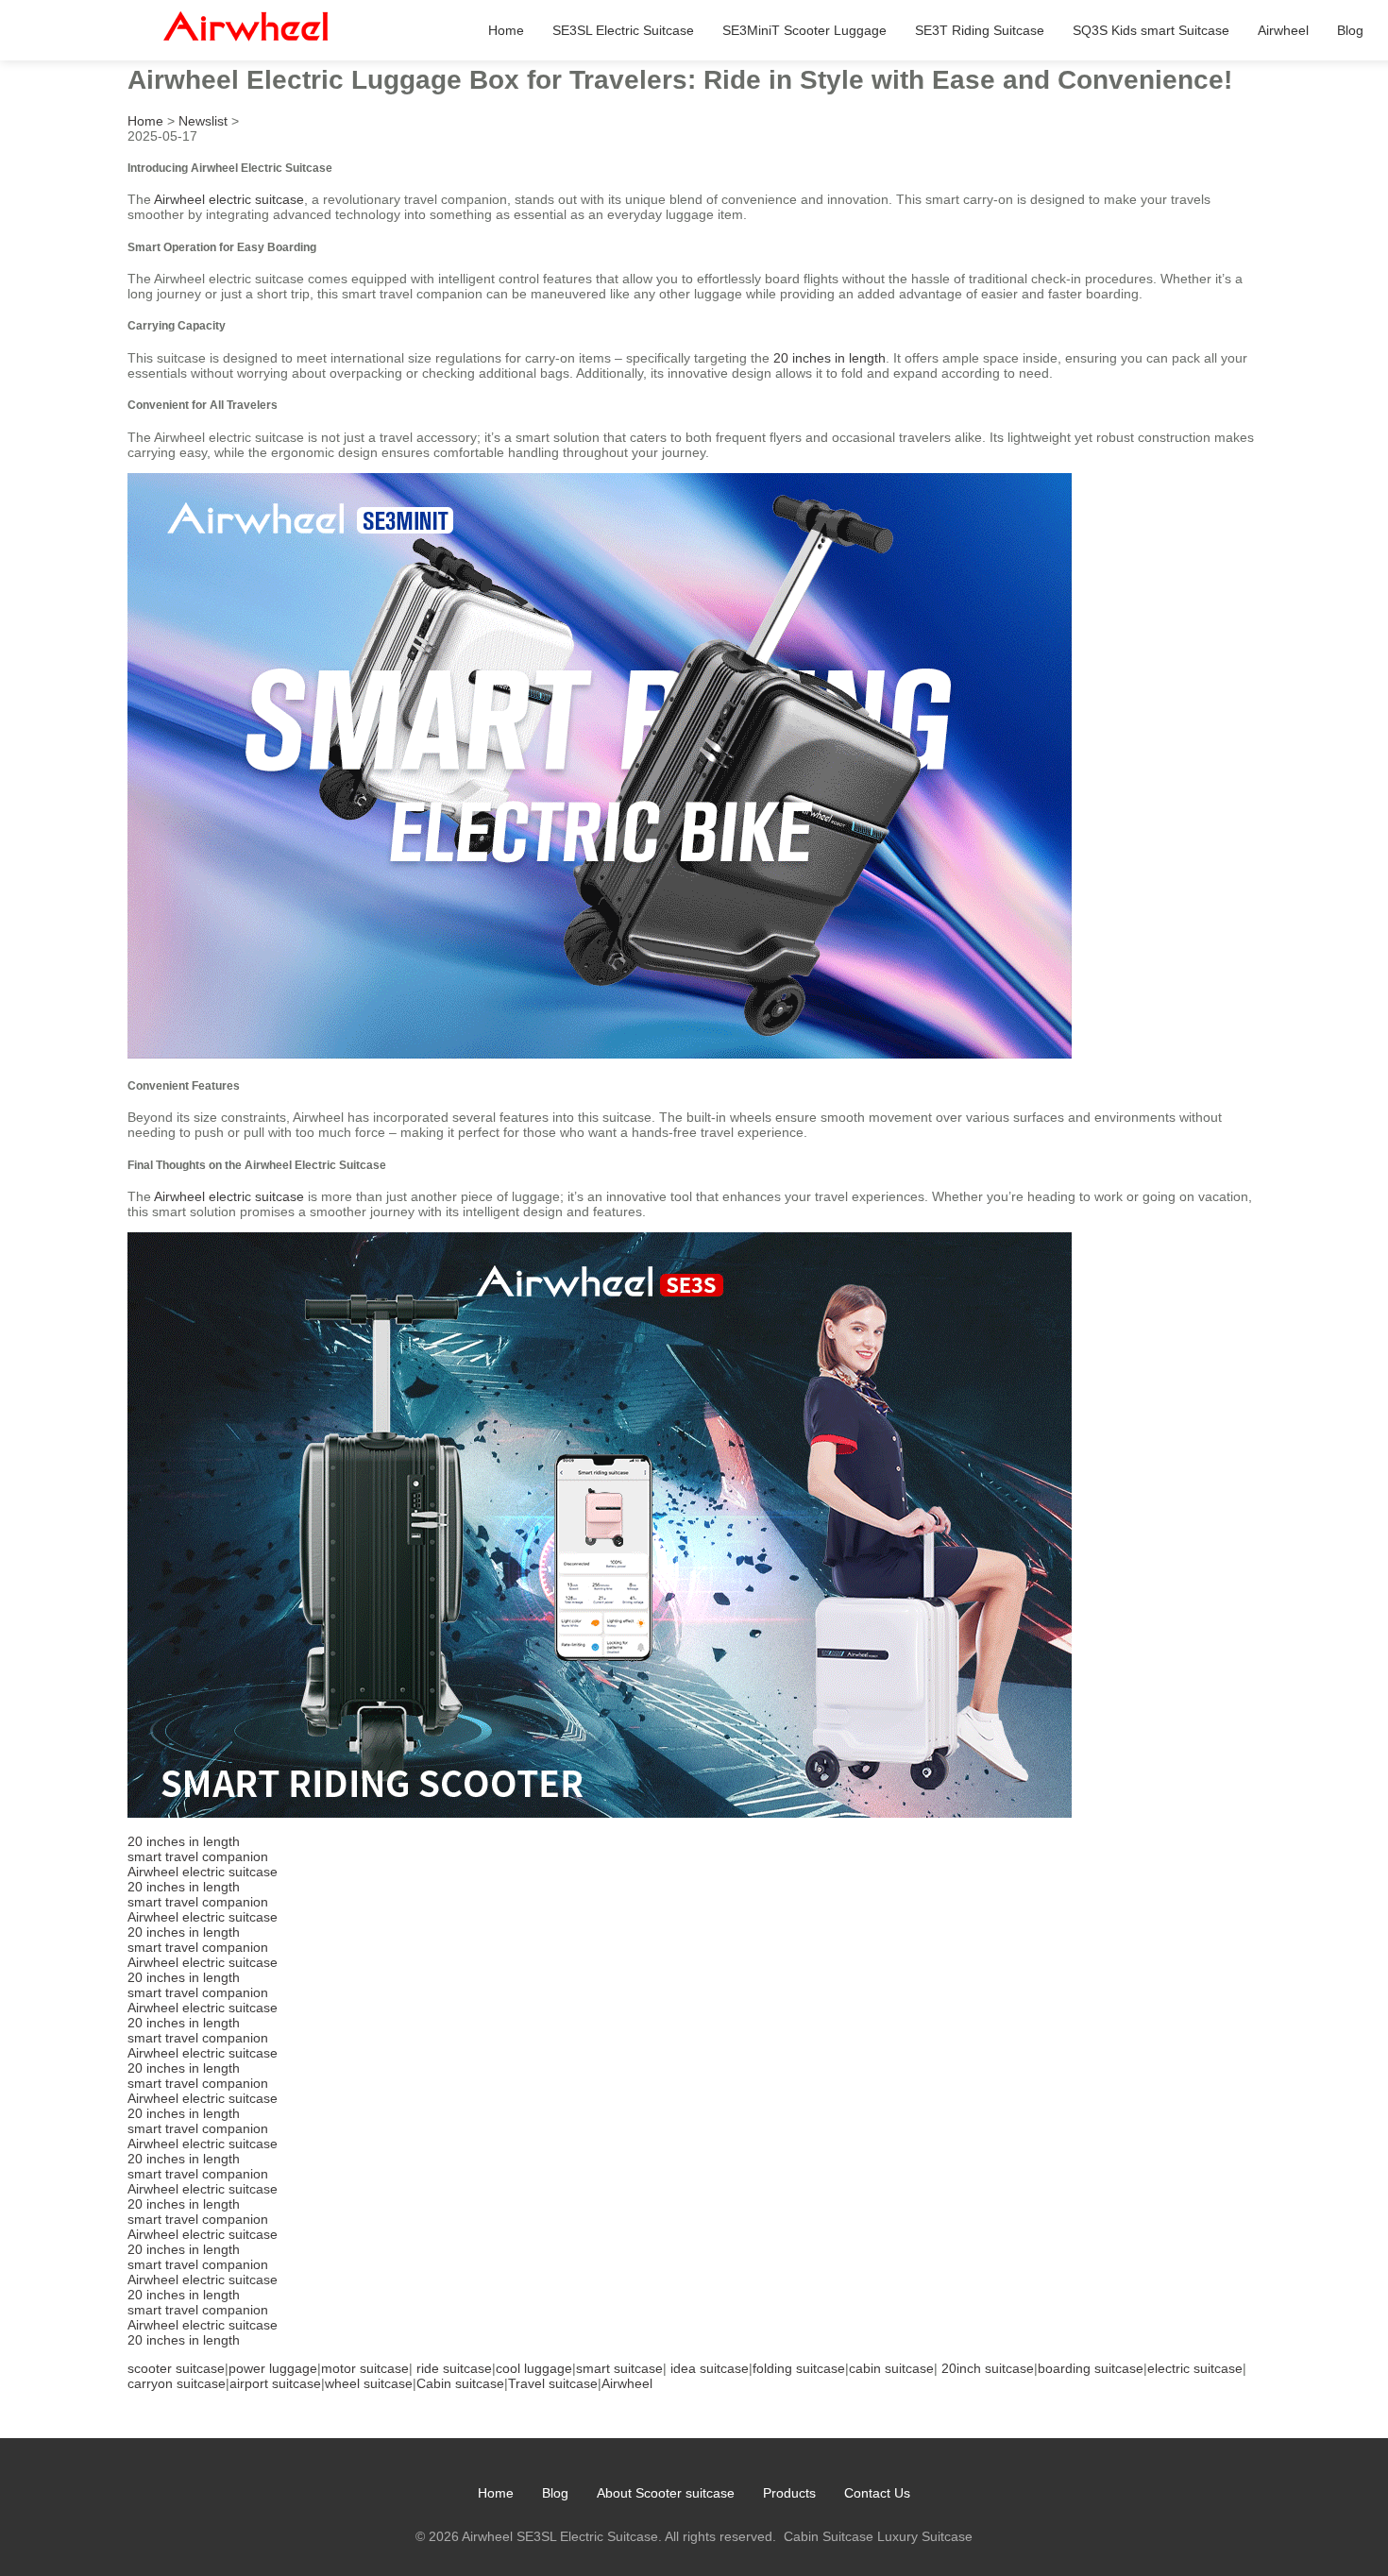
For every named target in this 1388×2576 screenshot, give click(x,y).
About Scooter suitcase (666, 2493)
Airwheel (1283, 30)
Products (789, 2493)
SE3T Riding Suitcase (980, 30)
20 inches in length (829, 358)
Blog (1350, 30)
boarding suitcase (1091, 2368)
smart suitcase (619, 2368)
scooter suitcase (176, 2368)
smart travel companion (198, 1856)
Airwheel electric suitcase (229, 199)
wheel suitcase (369, 2383)
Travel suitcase (553, 2383)
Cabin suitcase (460, 2383)
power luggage (273, 2368)
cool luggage (534, 2368)
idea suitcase (710, 2368)
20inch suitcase (988, 2368)
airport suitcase (275, 2383)
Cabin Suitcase (829, 2536)
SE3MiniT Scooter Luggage (804, 30)
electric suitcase (1195, 2368)
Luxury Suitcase (925, 2536)
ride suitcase (454, 2368)
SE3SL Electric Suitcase (623, 30)
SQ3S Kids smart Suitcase (1151, 30)
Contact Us (877, 2493)
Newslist (203, 121)
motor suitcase (365, 2368)
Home (506, 30)
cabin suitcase (891, 2368)
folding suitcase (799, 2368)
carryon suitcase (177, 2383)
